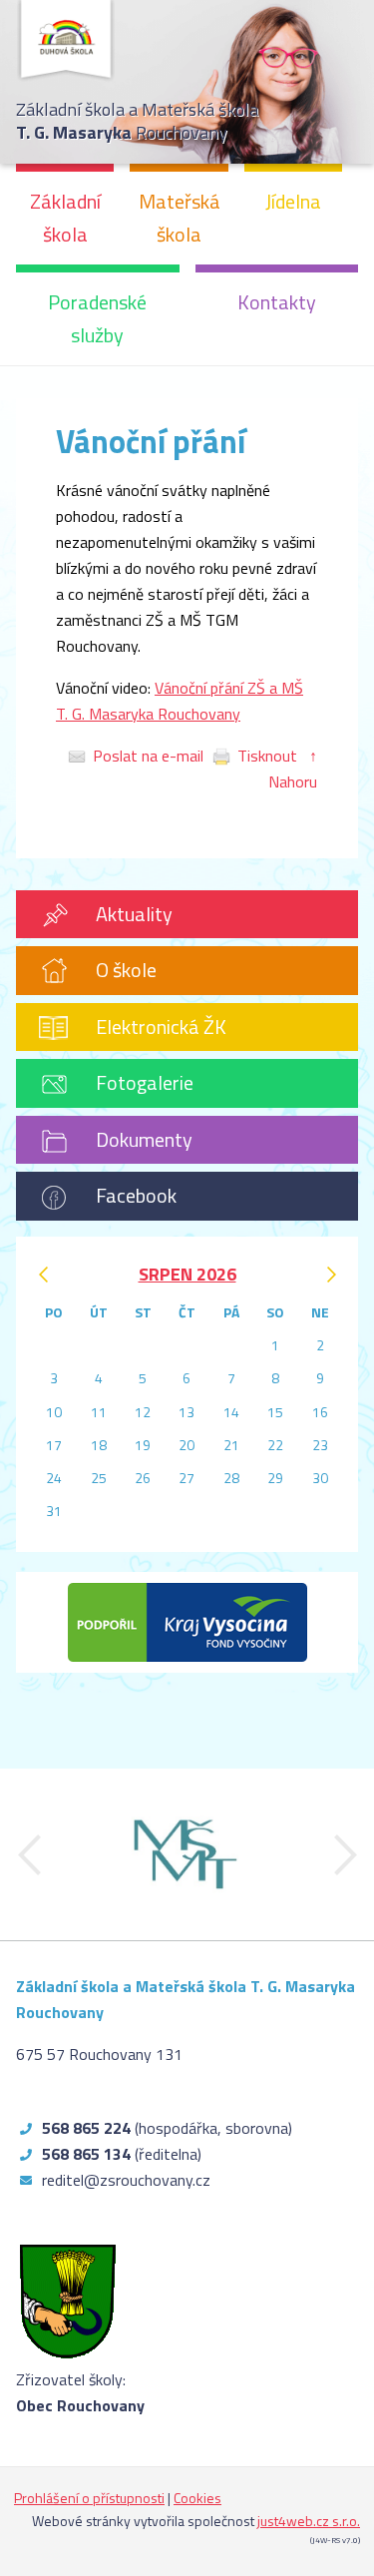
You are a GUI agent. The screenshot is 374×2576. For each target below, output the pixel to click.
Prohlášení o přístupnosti (89, 2498)
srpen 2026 (187, 1274)
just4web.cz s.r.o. (309, 2521)
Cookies (197, 2498)
